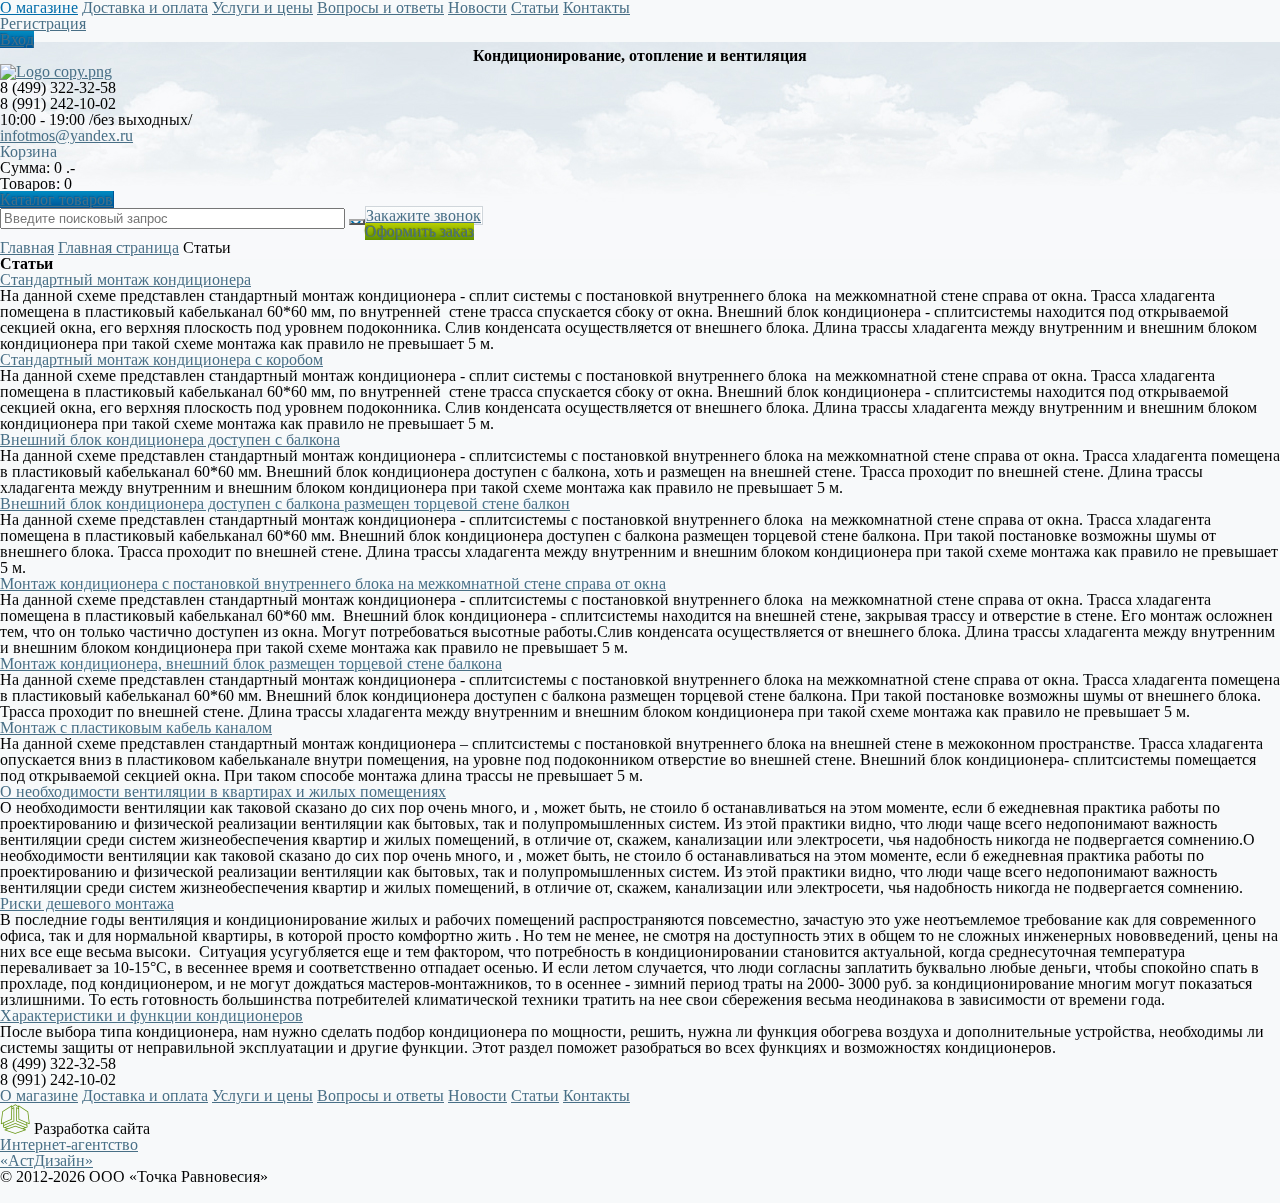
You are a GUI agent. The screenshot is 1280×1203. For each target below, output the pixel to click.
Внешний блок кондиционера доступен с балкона (170, 439)
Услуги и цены (262, 1095)
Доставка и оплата (145, 1095)
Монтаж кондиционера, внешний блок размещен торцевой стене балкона (251, 663)
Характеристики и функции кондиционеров (151, 1015)
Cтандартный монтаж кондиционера (125, 279)
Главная (27, 247)
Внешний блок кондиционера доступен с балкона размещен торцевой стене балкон (285, 503)
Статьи (535, 1095)
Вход (17, 39)
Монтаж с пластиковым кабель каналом (136, 727)
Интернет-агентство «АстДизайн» (69, 1152)
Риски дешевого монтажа (87, 903)
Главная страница (118, 247)
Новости (477, 1095)
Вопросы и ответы (380, 1095)
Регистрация (43, 23)
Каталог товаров (56, 199)
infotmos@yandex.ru (66, 135)
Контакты (596, 1095)
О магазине (39, 1095)
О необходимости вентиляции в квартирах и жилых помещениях (223, 791)
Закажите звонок (423, 215)
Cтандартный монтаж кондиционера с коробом (161, 359)
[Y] (357, 222)
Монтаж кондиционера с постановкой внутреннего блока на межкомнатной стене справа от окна (333, 583)
